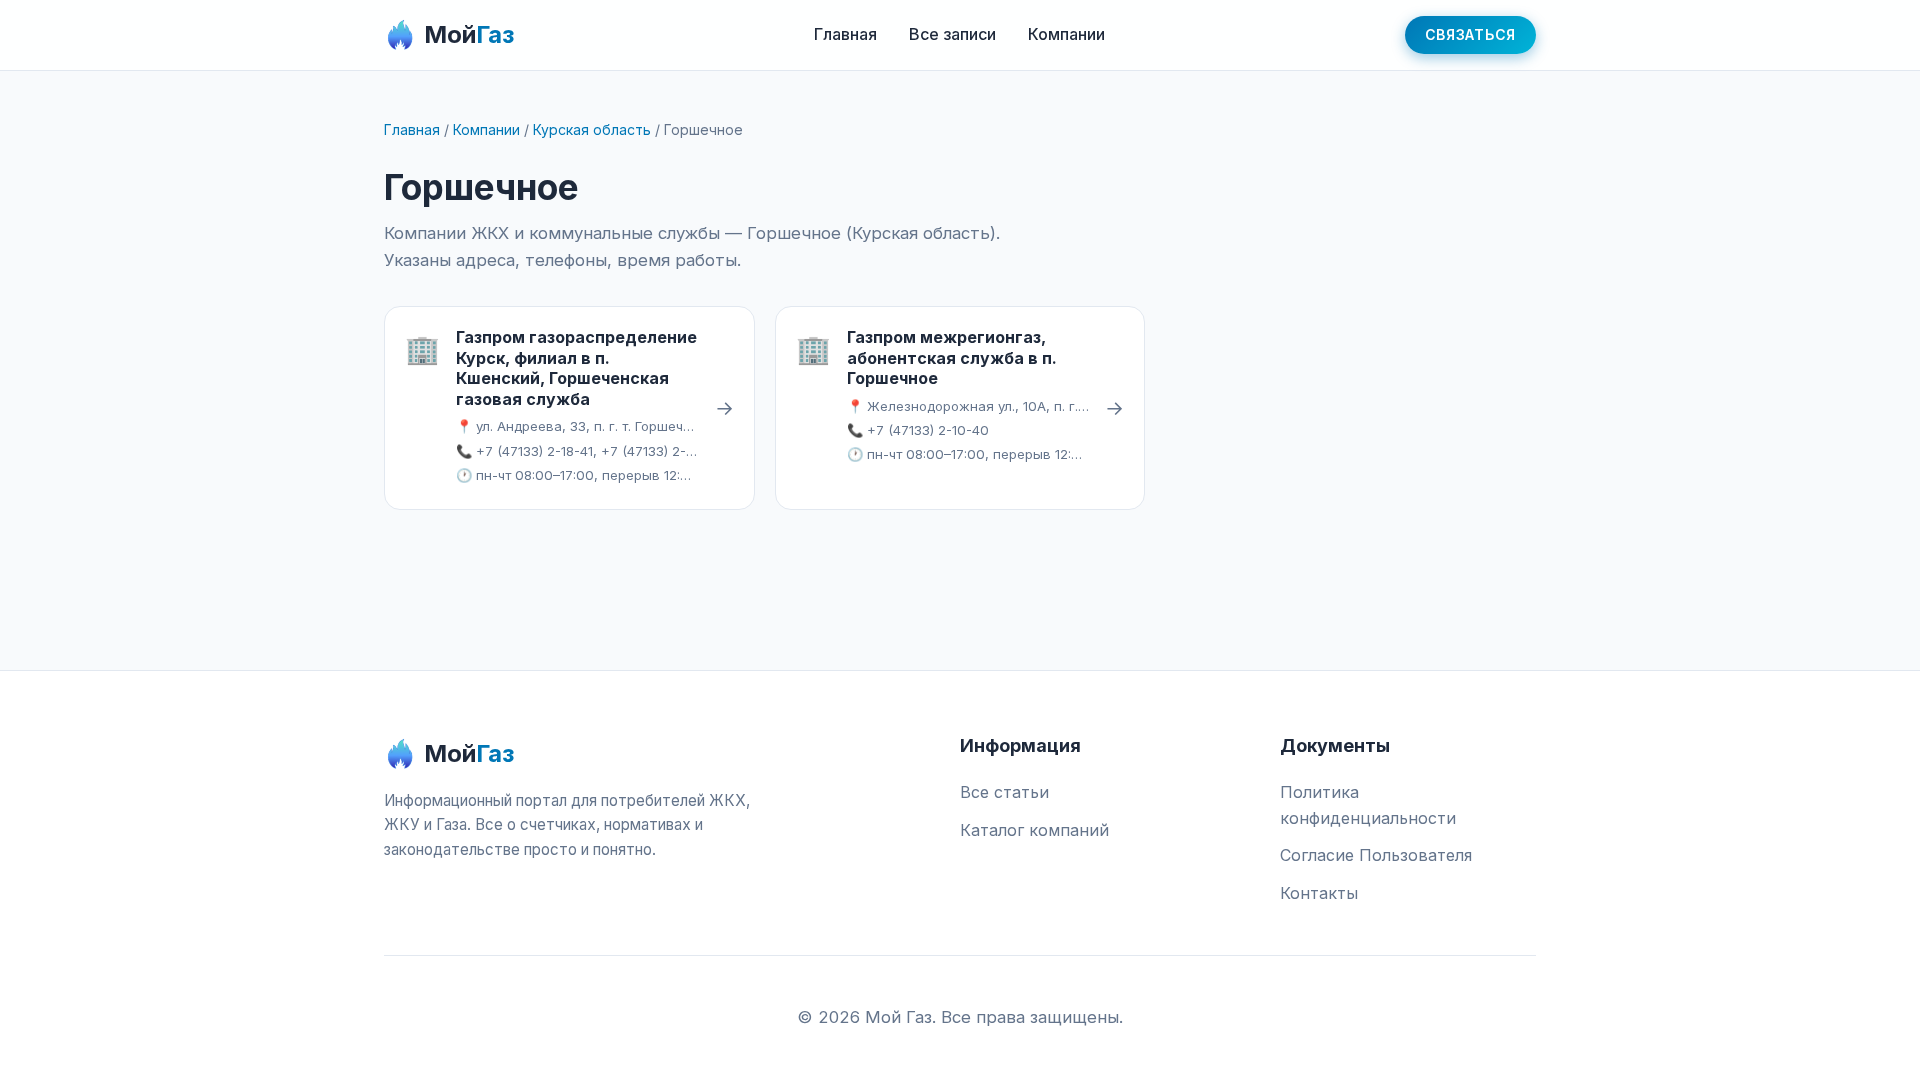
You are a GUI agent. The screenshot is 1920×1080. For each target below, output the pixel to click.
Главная (845, 34)
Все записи (952, 34)
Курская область (592, 129)
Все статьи (1004, 792)
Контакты (1319, 893)
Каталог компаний (1034, 830)
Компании (1066, 34)
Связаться (1470, 34)
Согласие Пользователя (1376, 855)
